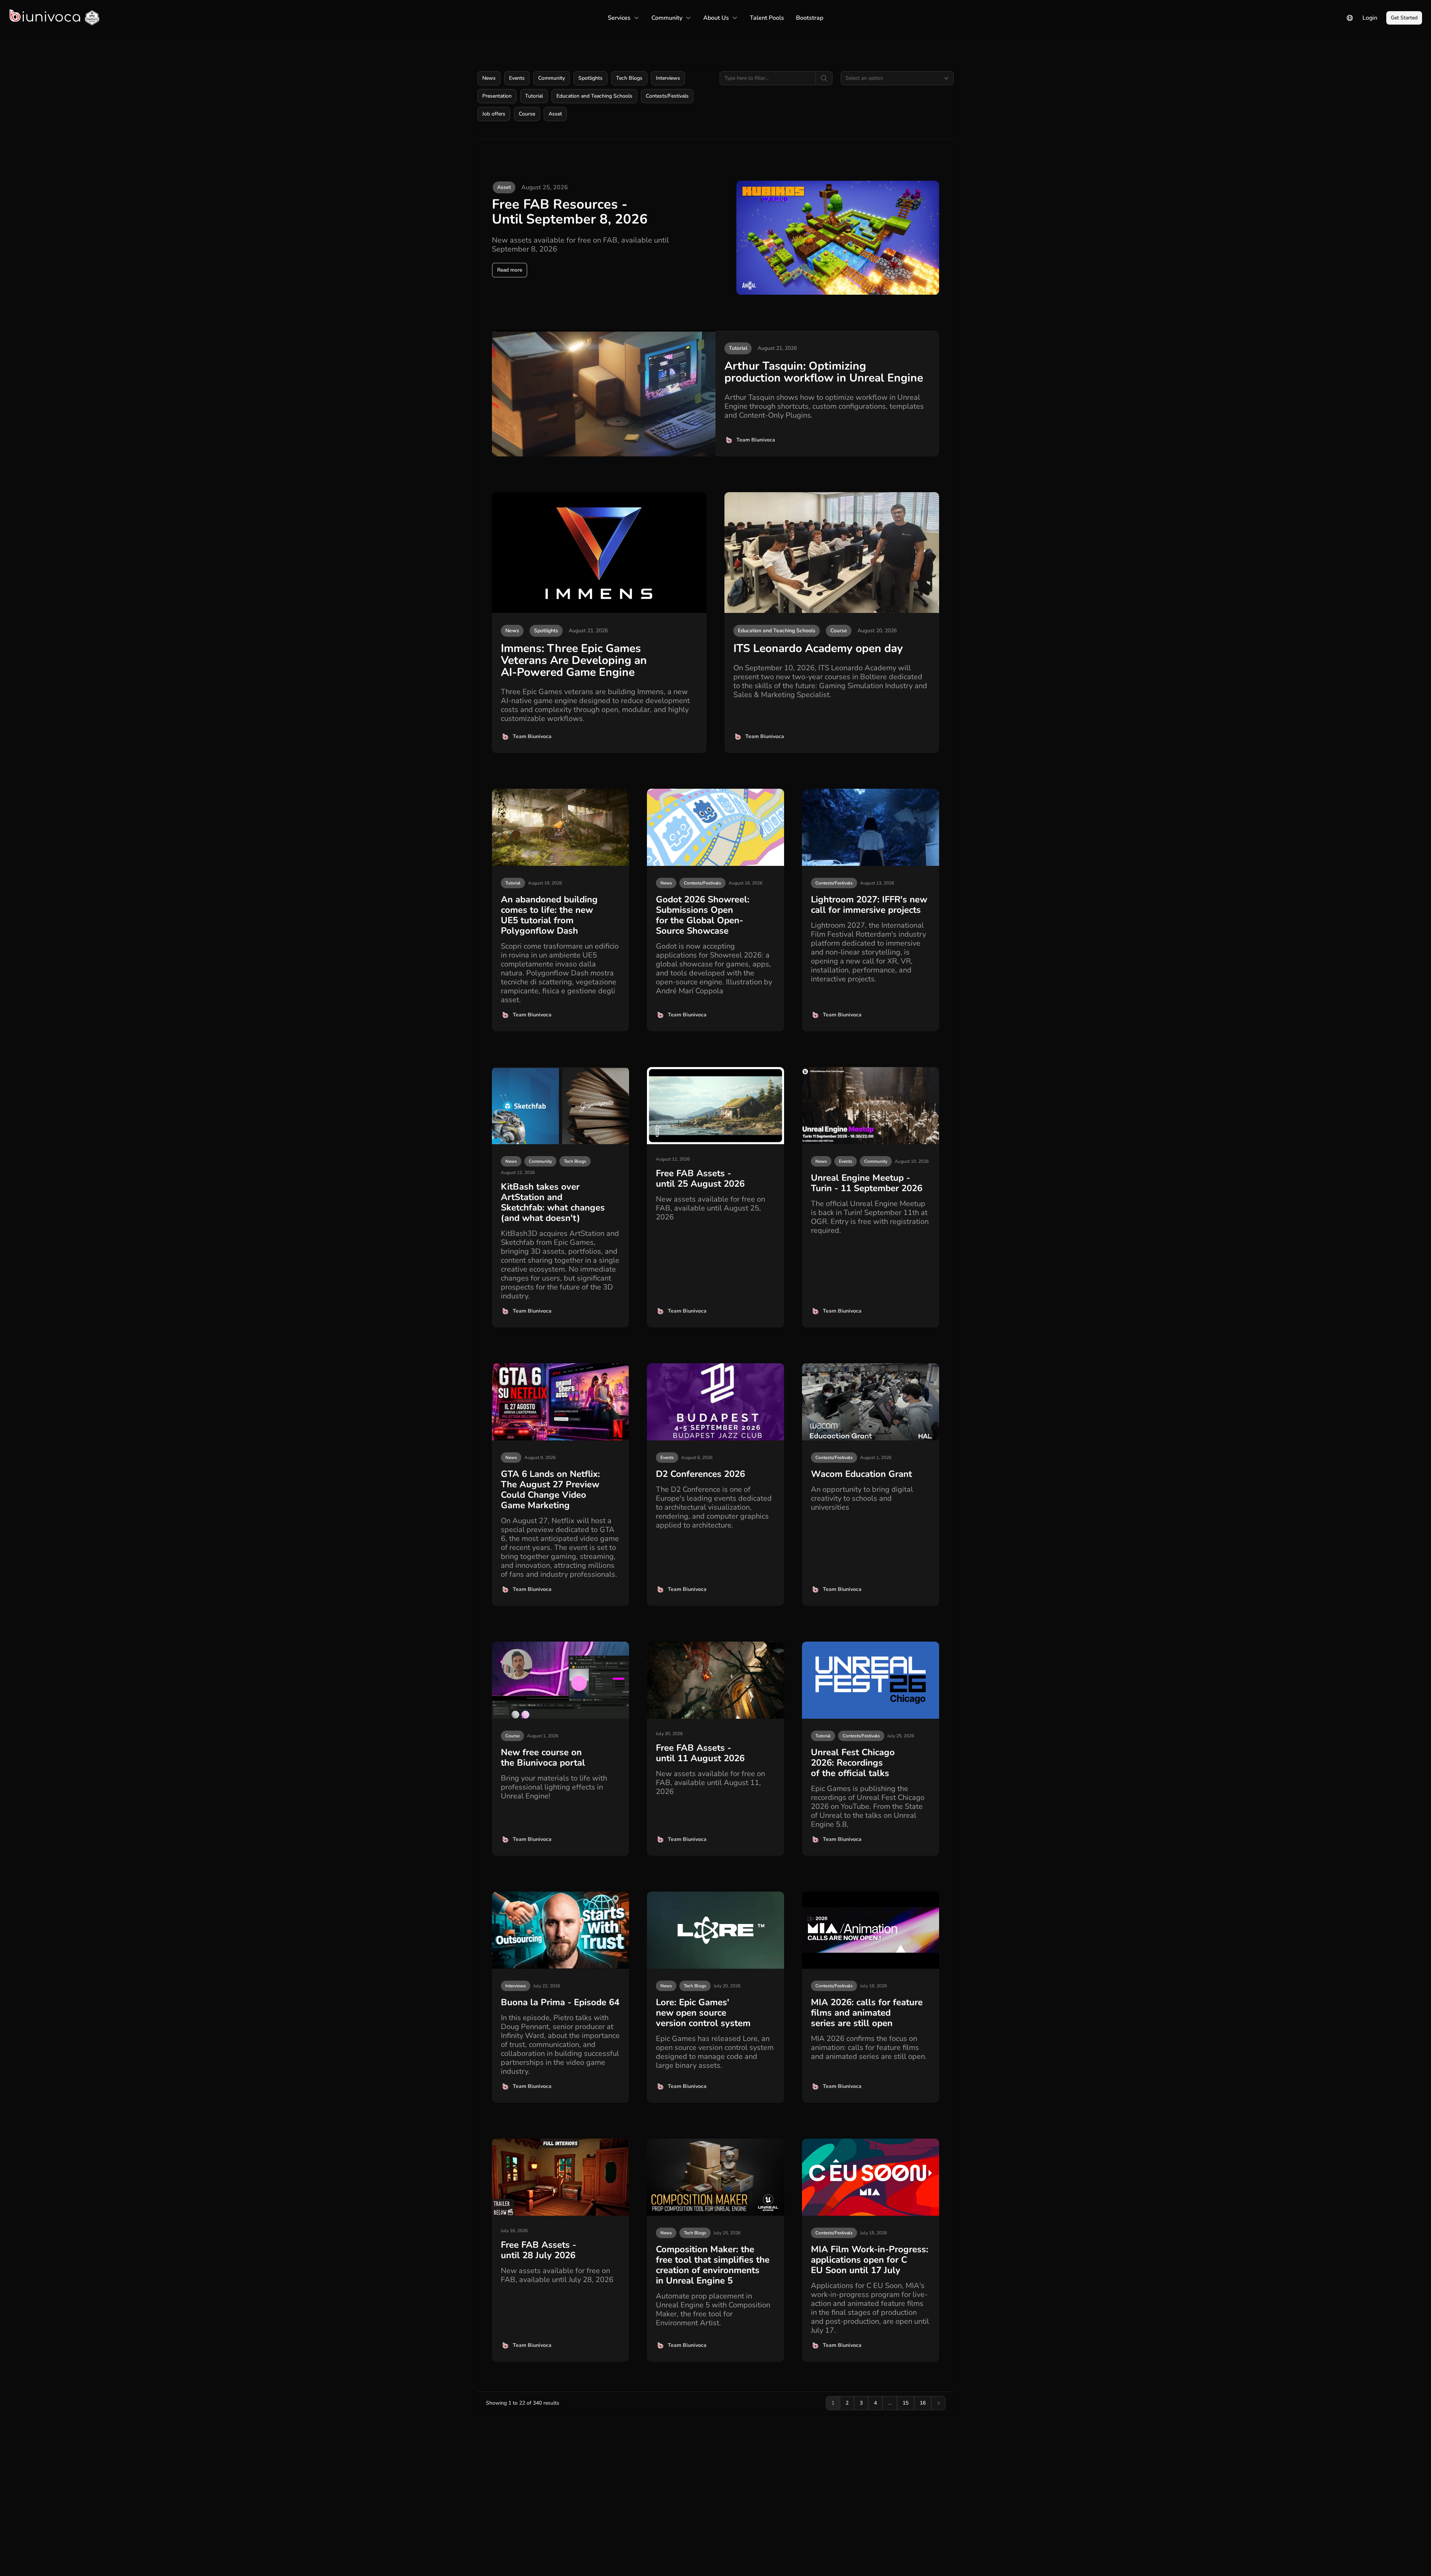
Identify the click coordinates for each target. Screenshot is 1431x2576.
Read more (510, 270)
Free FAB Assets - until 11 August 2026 (700, 1753)
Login (1370, 18)
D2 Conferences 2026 (700, 1474)
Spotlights (590, 78)
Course (527, 114)
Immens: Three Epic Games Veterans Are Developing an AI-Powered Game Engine (574, 660)
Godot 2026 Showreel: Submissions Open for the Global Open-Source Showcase (703, 915)
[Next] (938, 2403)
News (489, 78)
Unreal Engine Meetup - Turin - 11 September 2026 (867, 1183)
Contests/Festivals (667, 96)
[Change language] (1350, 18)
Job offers (494, 114)
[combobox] (897, 78)
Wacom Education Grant (861, 1474)
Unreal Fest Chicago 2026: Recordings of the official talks (853, 1763)
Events (517, 78)
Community (552, 78)
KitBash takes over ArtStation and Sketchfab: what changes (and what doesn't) (553, 1202)
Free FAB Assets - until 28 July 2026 (538, 2250)
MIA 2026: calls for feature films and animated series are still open (867, 2013)
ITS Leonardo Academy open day (818, 648)
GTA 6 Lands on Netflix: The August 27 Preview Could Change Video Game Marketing (550, 1490)
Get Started (1404, 18)
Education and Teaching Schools (594, 96)
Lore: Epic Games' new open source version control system (703, 2013)
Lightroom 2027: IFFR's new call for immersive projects (869, 905)
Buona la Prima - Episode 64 (560, 2002)
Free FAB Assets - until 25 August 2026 (700, 1178)
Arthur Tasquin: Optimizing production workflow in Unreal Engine (824, 372)
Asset (555, 114)
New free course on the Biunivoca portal (543, 1757)
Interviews (668, 78)
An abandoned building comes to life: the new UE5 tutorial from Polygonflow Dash (549, 915)
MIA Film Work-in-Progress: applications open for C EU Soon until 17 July (870, 2260)
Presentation (497, 96)
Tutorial (534, 96)
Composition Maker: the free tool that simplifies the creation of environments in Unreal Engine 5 (713, 2265)
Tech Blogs (629, 78)
